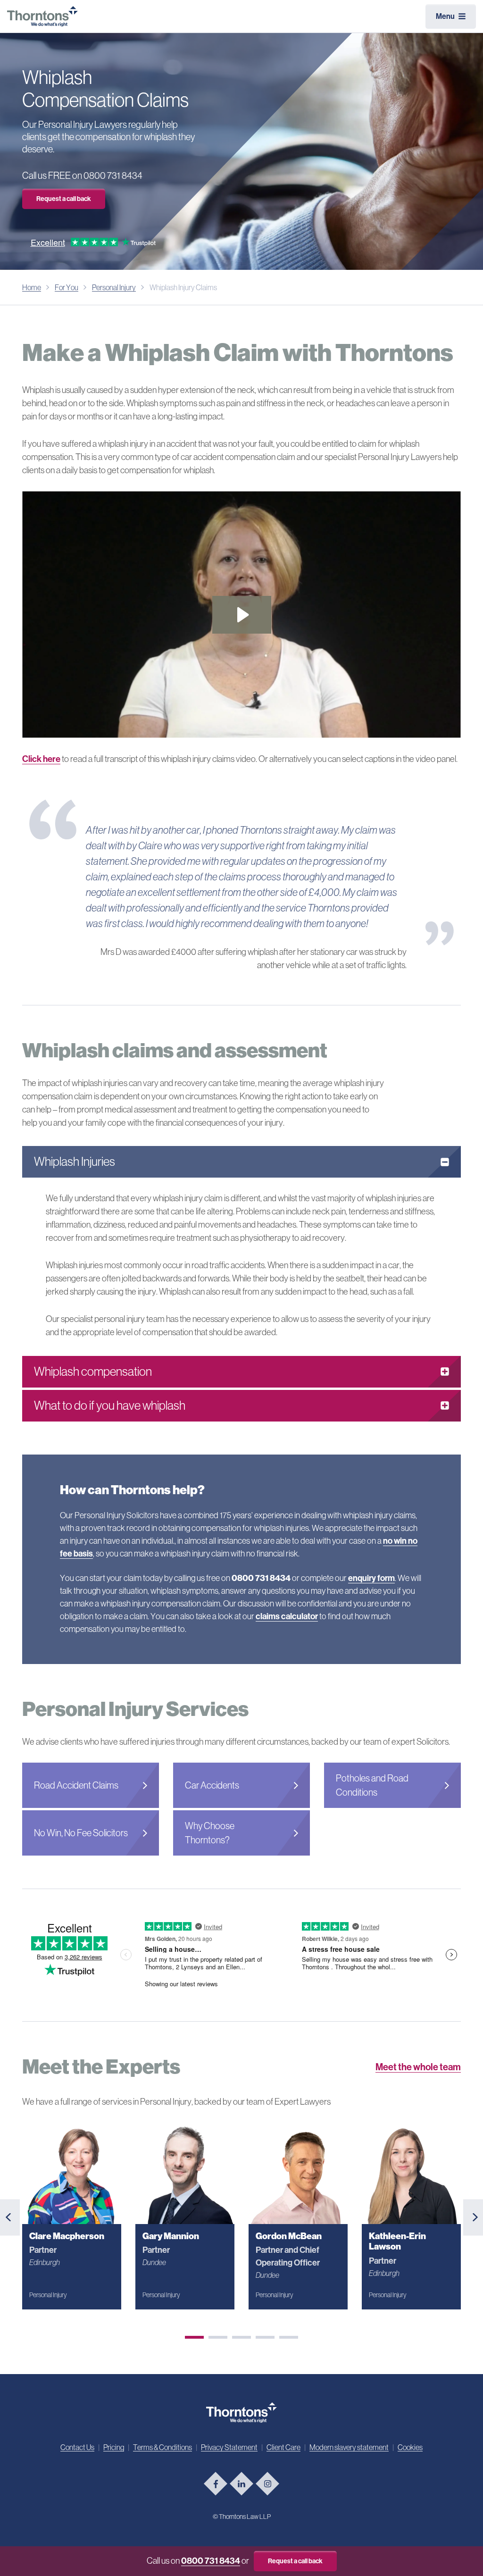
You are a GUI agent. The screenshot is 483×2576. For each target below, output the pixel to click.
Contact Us (77, 2447)
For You (67, 287)
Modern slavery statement (349, 2447)
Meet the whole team (418, 2067)
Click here (41, 759)
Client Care (283, 2447)
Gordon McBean (289, 2236)
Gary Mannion (171, 2236)
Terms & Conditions (162, 2447)
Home (32, 287)
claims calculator (287, 1616)
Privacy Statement (229, 2447)
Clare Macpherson (67, 2236)
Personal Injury (114, 287)
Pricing (114, 2447)
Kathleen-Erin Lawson (397, 2241)
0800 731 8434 (211, 2561)
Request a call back (64, 199)
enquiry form (371, 1578)
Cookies (410, 2447)
